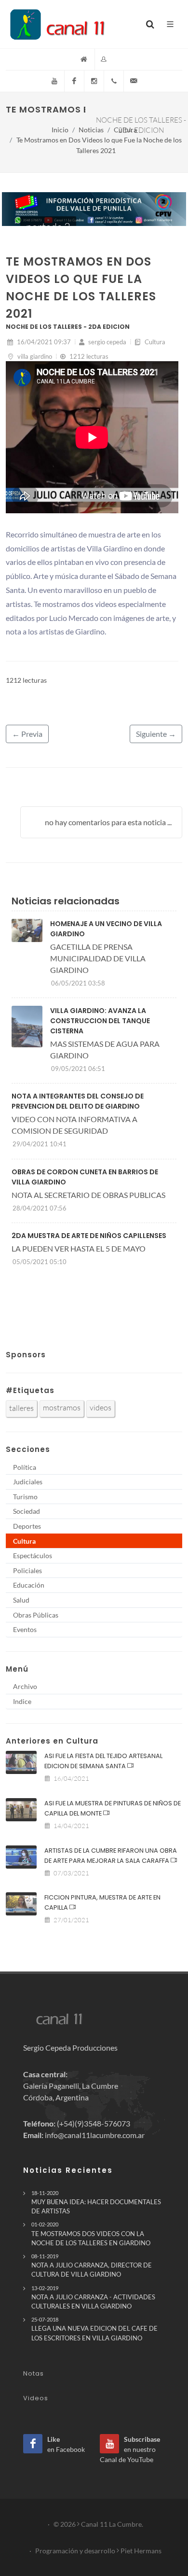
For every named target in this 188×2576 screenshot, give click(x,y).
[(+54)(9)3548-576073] (114, 81)
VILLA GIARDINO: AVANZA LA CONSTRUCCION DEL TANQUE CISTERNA (100, 1021)
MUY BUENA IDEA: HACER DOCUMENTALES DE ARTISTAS (96, 2202)
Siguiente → (156, 734)
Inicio (60, 130)
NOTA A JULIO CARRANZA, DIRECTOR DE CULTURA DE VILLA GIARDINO (92, 2266)
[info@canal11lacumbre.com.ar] (134, 81)
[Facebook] (74, 81)
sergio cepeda (107, 342)
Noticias (91, 130)
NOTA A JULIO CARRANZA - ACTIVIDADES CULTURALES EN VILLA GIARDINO (93, 2297)
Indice (22, 1701)
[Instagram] (94, 81)
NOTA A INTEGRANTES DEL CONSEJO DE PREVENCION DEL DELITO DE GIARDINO (78, 1101)
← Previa (27, 734)
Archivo (25, 1686)
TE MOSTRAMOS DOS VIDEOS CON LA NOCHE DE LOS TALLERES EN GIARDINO (91, 2234)
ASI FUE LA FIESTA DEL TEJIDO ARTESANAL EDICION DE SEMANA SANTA (103, 1761)
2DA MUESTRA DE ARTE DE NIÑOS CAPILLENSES (89, 1236)
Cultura (125, 130)
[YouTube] (54, 81)
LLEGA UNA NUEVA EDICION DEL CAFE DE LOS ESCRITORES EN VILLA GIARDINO (94, 2329)
